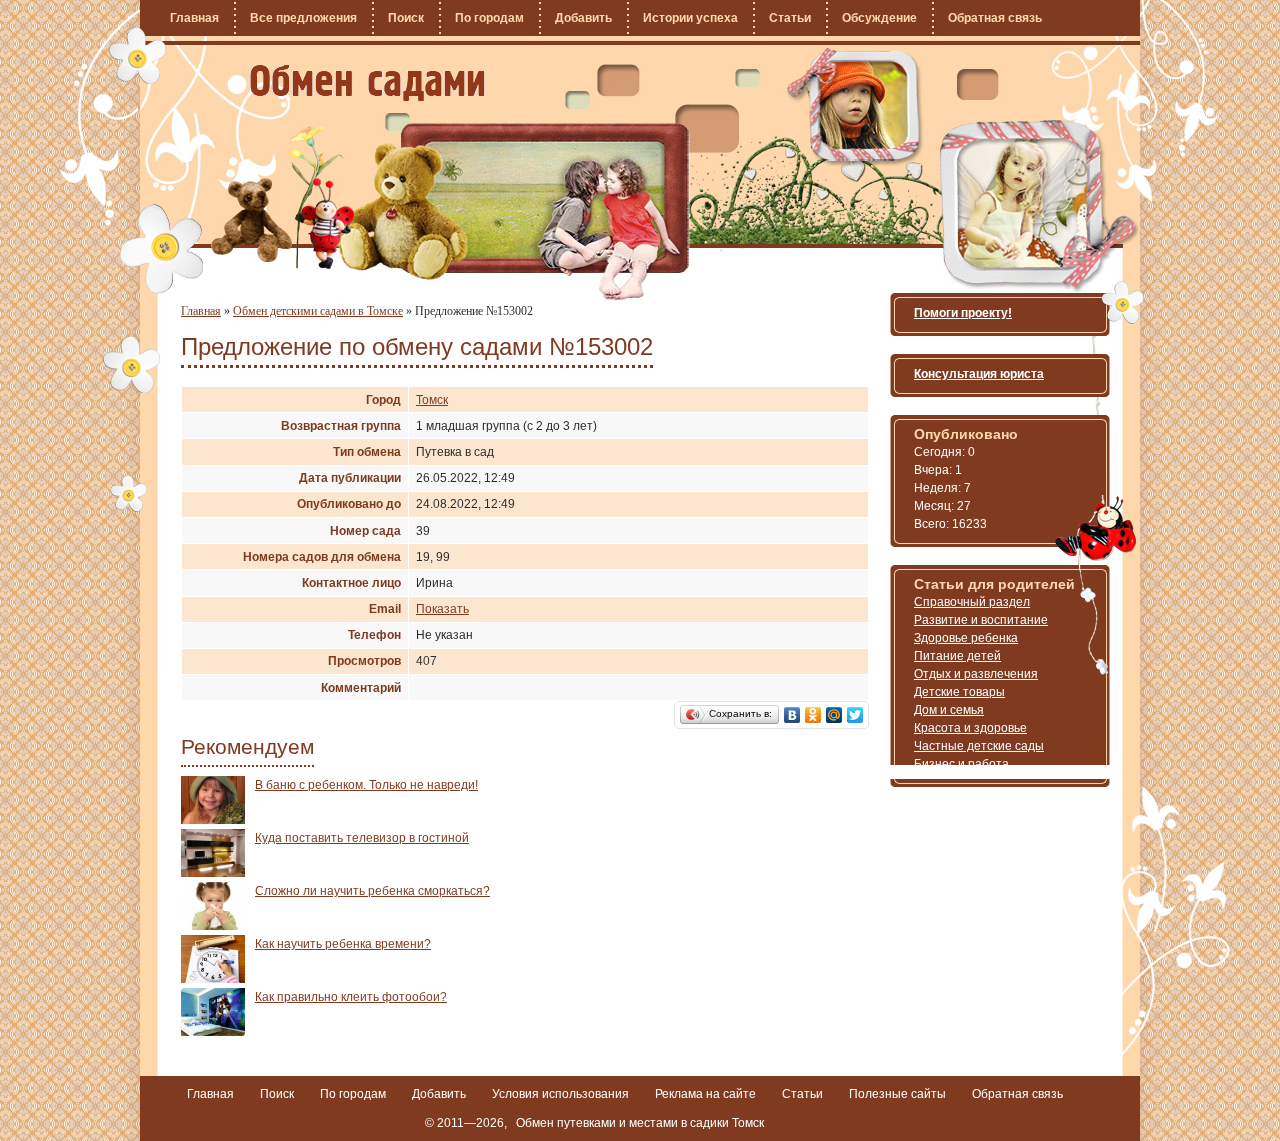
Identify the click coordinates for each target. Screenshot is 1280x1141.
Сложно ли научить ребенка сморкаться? (372, 891)
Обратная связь (995, 18)
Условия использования (560, 1094)
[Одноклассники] (813, 715)
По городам (489, 18)
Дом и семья (949, 710)
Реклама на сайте (705, 1094)
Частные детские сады (979, 746)
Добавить (583, 18)
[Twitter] (855, 715)
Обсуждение (879, 18)
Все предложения (303, 18)
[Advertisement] (699, 916)
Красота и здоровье (970, 728)
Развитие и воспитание (981, 620)
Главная (194, 18)
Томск (432, 400)
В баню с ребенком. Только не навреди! (366, 785)
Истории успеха (690, 18)
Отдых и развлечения (976, 674)
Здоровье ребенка (966, 638)
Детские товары (959, 692)
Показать (442, 609)
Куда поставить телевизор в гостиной (362, 838)
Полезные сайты (897, 1094)
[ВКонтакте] (792, 715)
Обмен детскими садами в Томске (318, 311)
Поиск (406, 18)
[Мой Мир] (834, 715)
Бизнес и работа (961, 764)
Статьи (790, 18)
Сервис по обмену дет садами (367, 83)
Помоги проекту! (963, 313)
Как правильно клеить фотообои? (351, 997)
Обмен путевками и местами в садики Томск (640, 1123)
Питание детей (957, 656)
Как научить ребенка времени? (343, 944)
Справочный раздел (972, 602)
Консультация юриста (979, 374)
